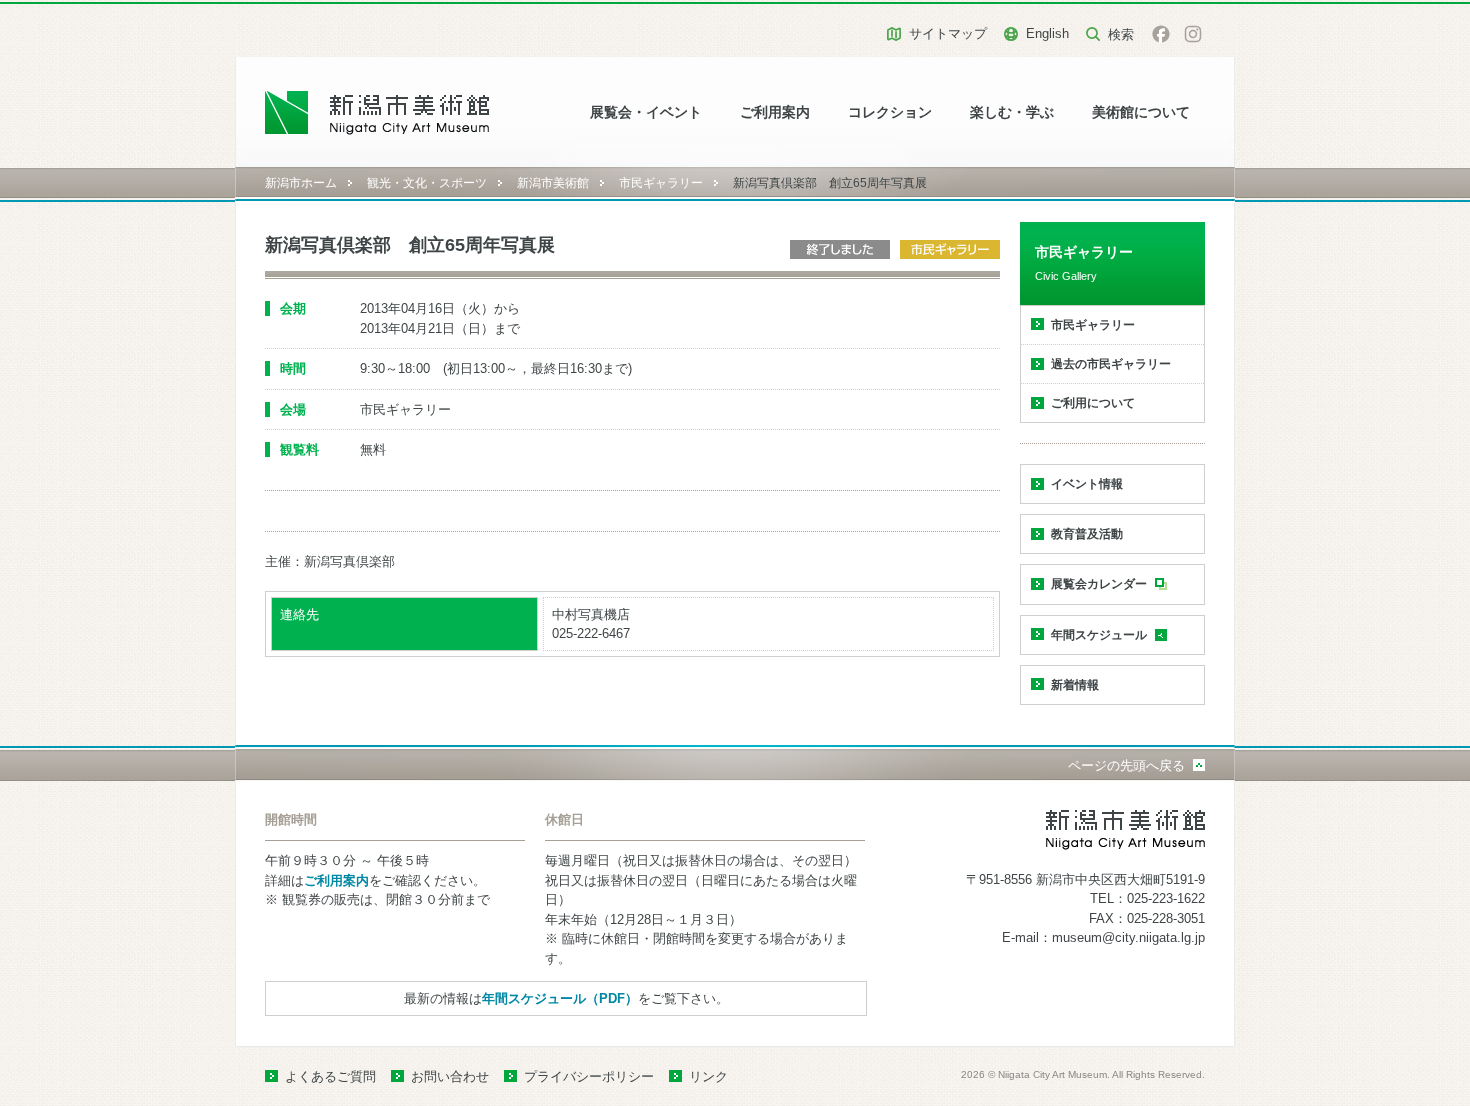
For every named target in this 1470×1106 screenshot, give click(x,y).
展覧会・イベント (646, 112)
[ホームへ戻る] (377, 112)
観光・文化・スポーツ (427, 183)
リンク (708, 1076)
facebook (1161, 34)
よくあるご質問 (330, 1076)
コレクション (890, 112)
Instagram (1193, 34)
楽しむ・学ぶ (1012, 112)
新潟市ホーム (301, 183)
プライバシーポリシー (589, 1076)
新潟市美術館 (553, 183)
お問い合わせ (450, 1076)
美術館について (1141, 112)
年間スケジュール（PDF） (560, 998)
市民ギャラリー (661, 183)
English (1047, 33)
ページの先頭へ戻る (1126, 765)
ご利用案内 (775, 112)
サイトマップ (948, 33)
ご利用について (1093, 403)
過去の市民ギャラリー (1111, 364)
